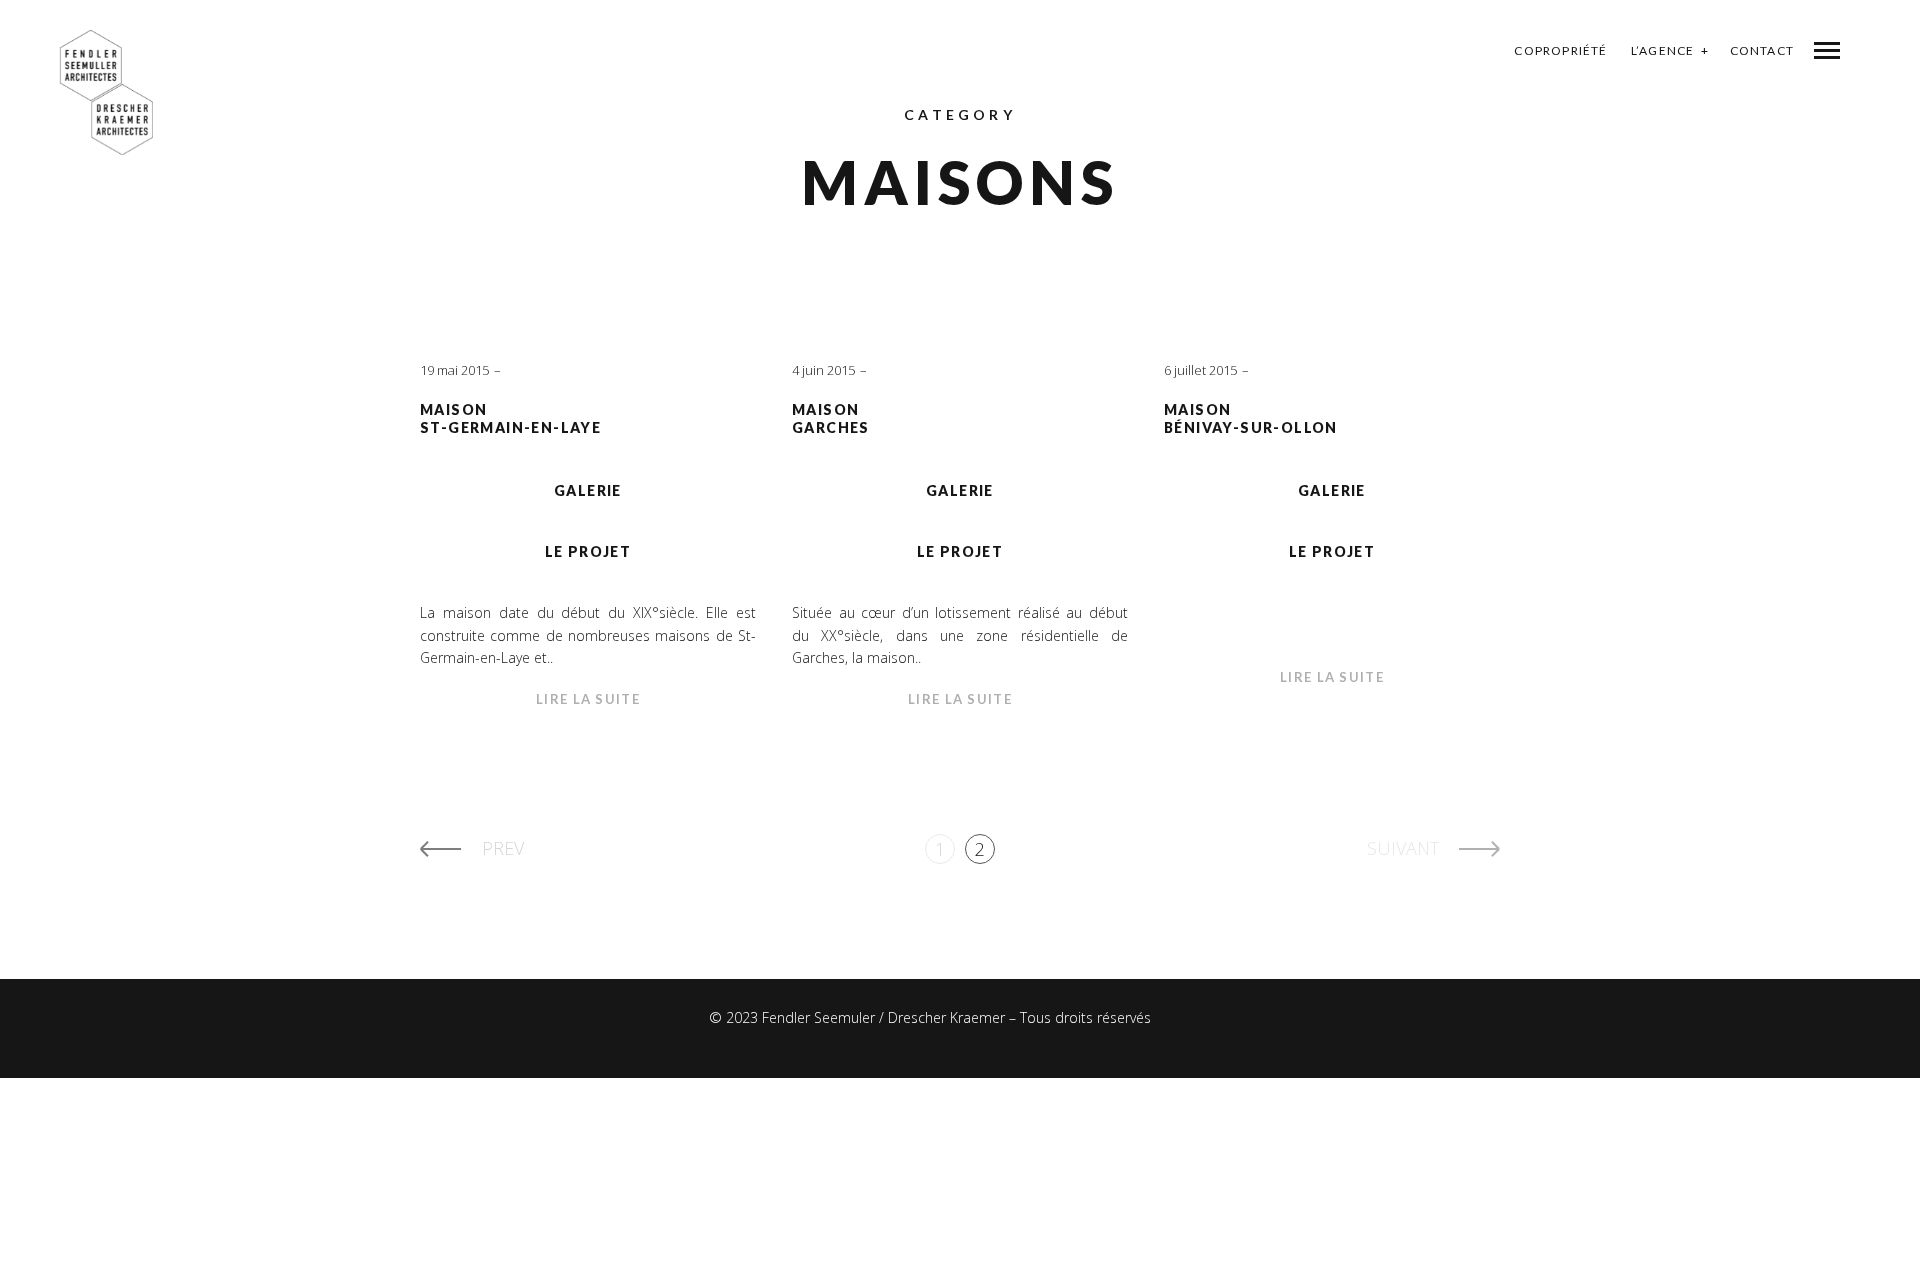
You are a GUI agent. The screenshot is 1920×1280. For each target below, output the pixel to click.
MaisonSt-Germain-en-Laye (510, 419)
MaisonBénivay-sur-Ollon (1251, 419)
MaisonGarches (831, 419)
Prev (503, 848)
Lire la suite (588, 699)
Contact (1762, 50)
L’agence (1663, 50)
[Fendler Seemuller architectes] (106, 92)
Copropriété (1560, 50)
